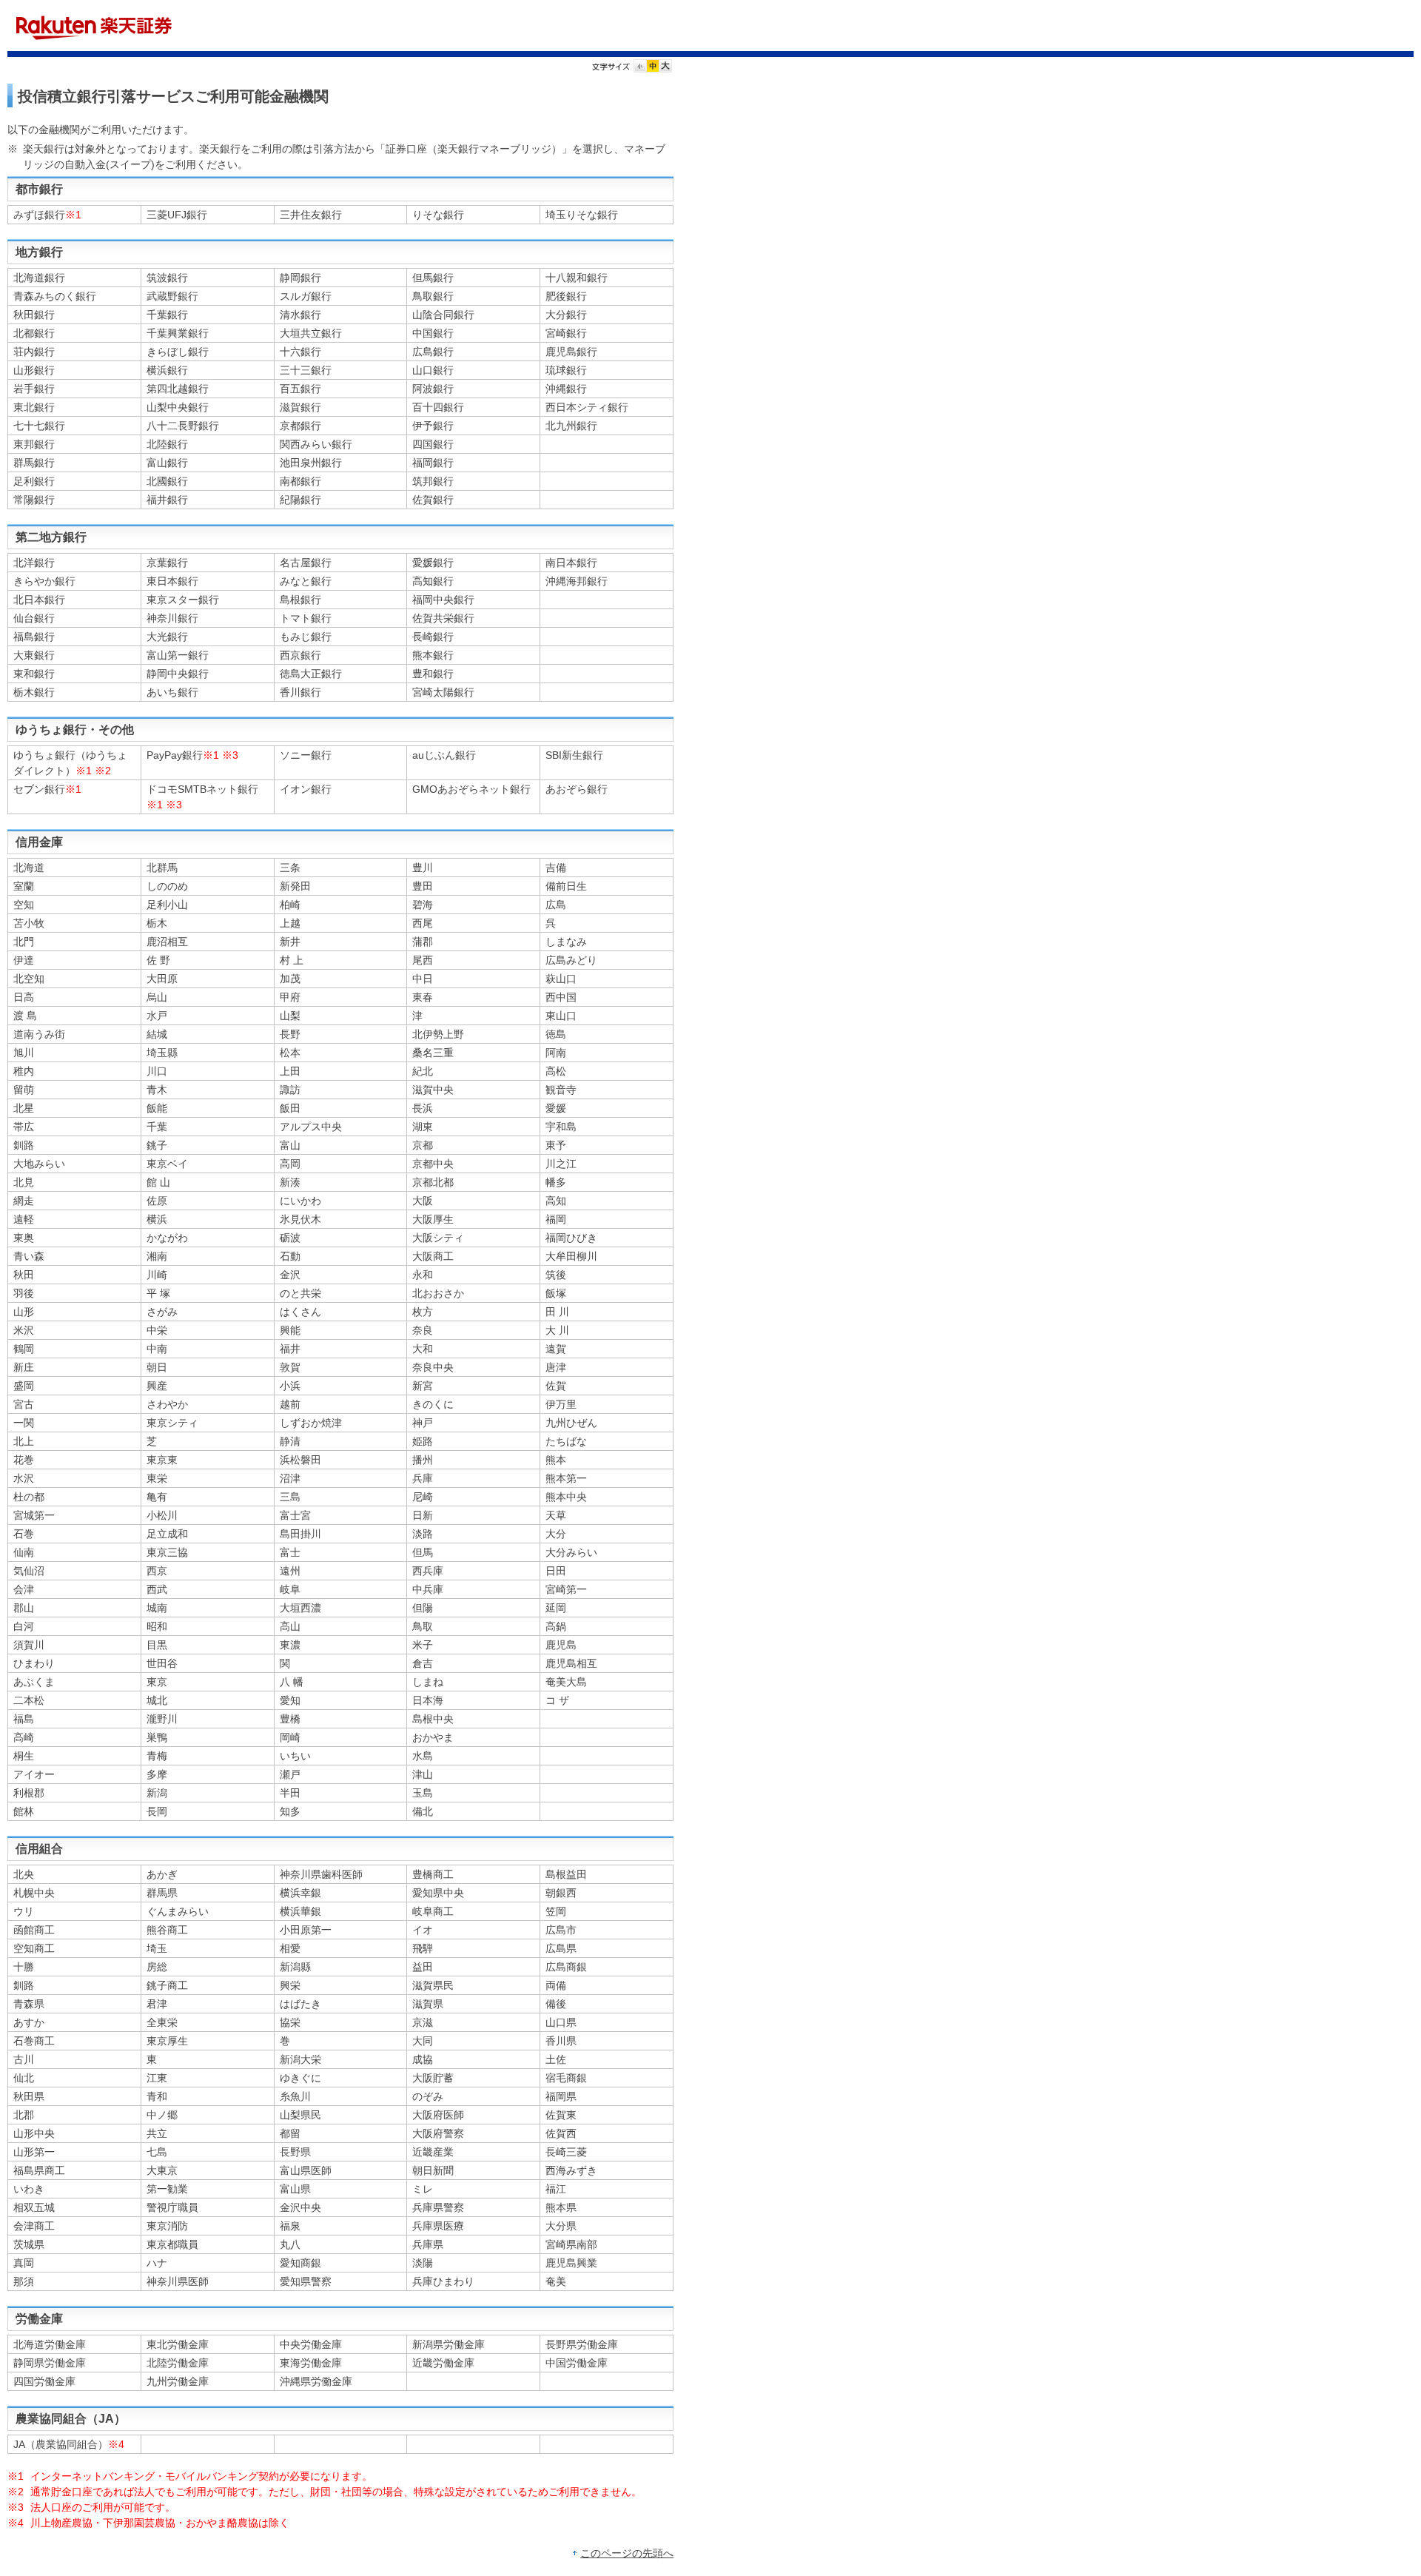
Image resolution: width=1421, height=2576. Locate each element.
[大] (665, 68)
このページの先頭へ (627, 2553)
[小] (640, 68)
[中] (653, 68)
